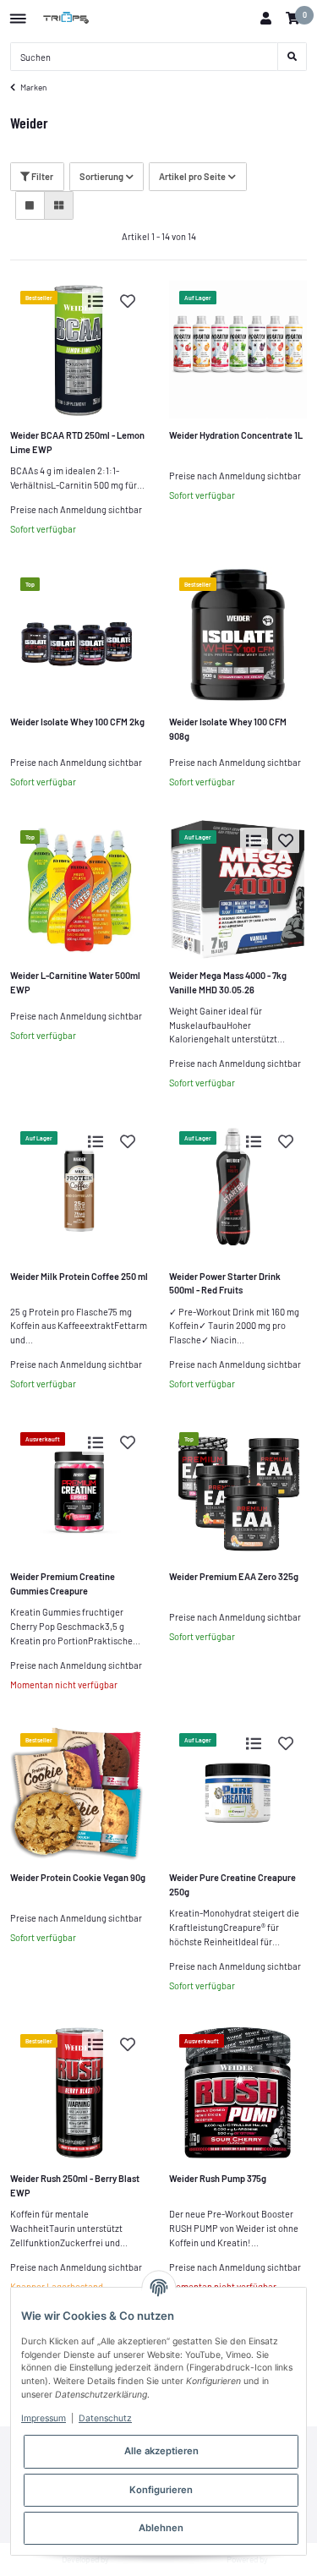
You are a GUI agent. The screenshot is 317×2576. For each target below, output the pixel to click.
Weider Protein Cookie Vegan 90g (78, 1877)
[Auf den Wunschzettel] (128, 301)
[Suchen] (292, 57)
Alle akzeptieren (161, 2451)
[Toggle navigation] (18, 12)
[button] (265, 19)
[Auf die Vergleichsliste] (96, 301)
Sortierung (101, 176)
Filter (41, 176)
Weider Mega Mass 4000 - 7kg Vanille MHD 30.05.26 (228, 982)
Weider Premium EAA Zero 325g (234, 1576)
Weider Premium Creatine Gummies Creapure (63, 1583)
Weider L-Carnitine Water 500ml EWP (75, 982)
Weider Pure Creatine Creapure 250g (232, 1884)
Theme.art (130, 2559)
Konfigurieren (161, 2490)
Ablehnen (161, 2528)
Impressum (44, 2418)
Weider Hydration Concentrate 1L (236, 435)
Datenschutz (105, 2418)
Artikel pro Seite (192, 176)
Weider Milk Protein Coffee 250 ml (79, 1276)
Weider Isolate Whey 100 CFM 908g (228, 729)
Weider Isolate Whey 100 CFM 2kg (77, 722)
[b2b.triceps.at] (67, 19)
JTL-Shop (288, 2559)
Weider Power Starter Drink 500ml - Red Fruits (225, 1283)
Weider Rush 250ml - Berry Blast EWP (75, 2185)
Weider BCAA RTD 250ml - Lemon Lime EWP (77, 442)
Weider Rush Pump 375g (218, 2178)
